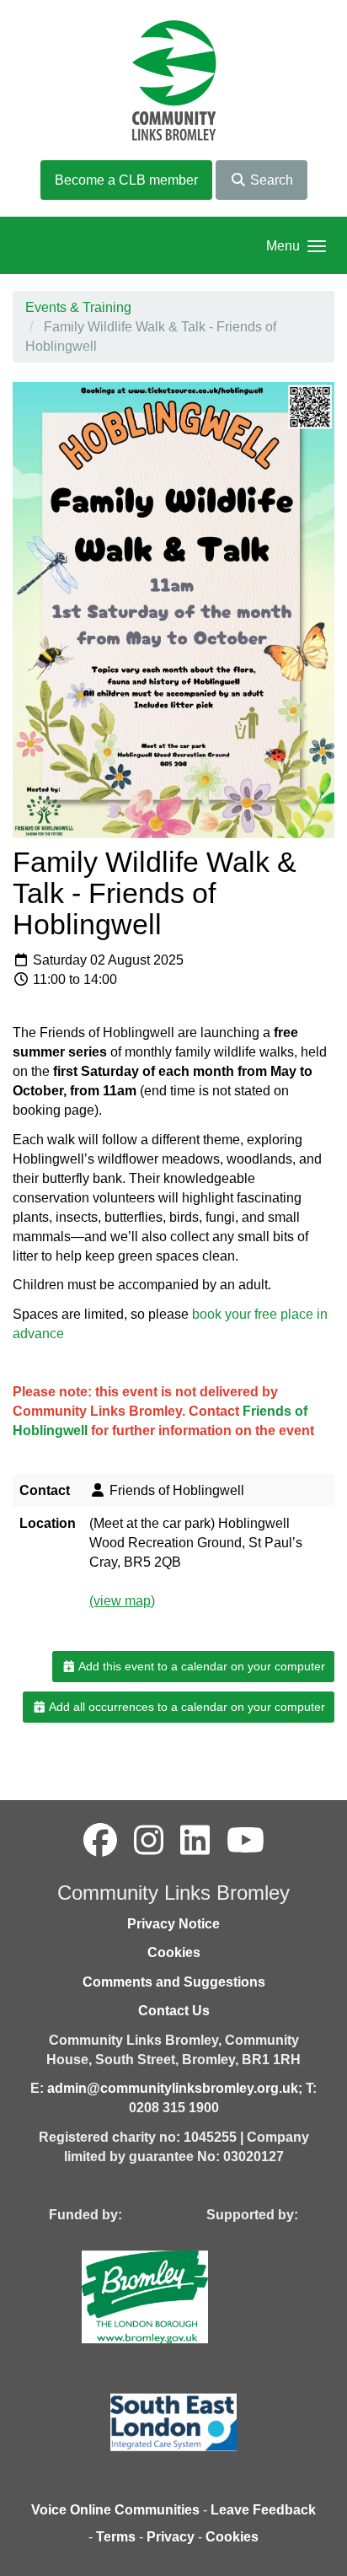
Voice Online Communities (115, 2510)
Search (270, 180)
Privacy (171, 2537)
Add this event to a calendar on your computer (200, 1666)
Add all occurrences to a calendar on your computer (186, 1707)
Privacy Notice (173, 1924)
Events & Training (78, 307)
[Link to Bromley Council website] (170, 2296)
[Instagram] (149, 1841)
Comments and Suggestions (174, 1982)
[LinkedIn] (195, 1841)
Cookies (174, 1952)
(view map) (122, 1601)
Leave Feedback (263, 2510)
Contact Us (174, 2011)
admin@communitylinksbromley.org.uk (173, 2088)
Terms (116, 2537)
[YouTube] (246, 1841)
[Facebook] (100, 1841)
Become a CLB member (126, 180)
